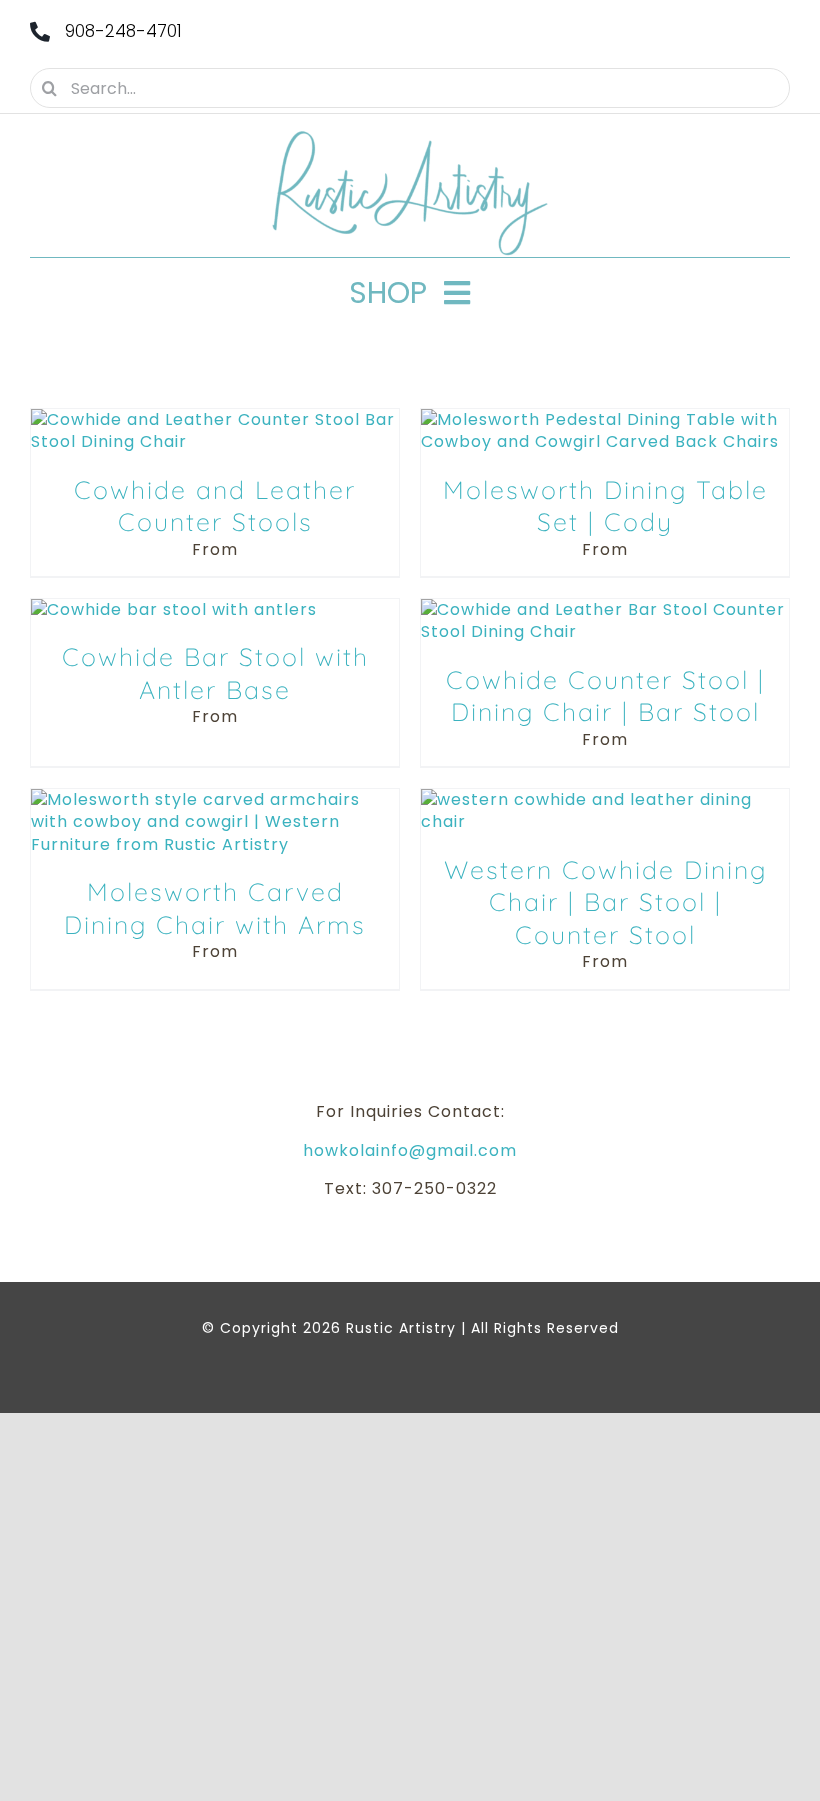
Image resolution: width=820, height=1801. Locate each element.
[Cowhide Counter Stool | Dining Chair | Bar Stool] (605, 609)
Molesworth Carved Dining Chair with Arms (215, 908)
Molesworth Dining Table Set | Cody (605, 506)
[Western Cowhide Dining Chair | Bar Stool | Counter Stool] (605, 799)
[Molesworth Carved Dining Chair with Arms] (215, 799)
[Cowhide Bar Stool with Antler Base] (174, 609)
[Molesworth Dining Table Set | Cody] (605, 419)
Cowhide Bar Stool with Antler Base (215, 673)
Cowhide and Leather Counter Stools (215, 506)
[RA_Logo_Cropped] (410, 137)
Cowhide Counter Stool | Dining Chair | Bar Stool (605, 696)
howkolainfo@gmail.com (410, 1150)
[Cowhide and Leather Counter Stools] (215, 419)
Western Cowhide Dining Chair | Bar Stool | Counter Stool (605, 902)
